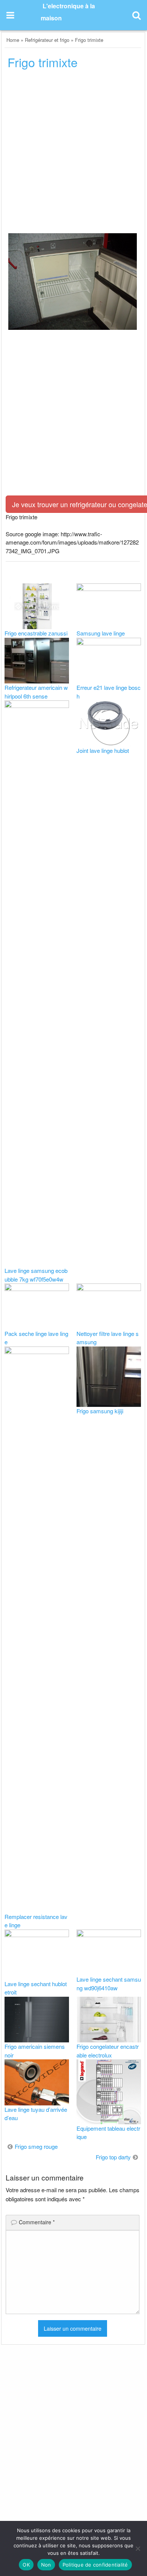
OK (26, 2565)
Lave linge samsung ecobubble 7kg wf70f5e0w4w (36, 1275)
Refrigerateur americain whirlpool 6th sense (36, 692)
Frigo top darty (113, 2157)
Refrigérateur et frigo (47, 40)
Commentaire (37, 2222)
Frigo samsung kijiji (100, 1411)
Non (46, 2565)
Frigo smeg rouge (36, 2146)
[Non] (138, 2548)
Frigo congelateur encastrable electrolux (108, 2051)
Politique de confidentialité (95, 2565)
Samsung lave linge (101, 633)
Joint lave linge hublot (103, 750)
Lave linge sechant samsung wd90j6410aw (109, 1984)
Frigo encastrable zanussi (36, 633)
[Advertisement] (73, 154)
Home (13, 40)
